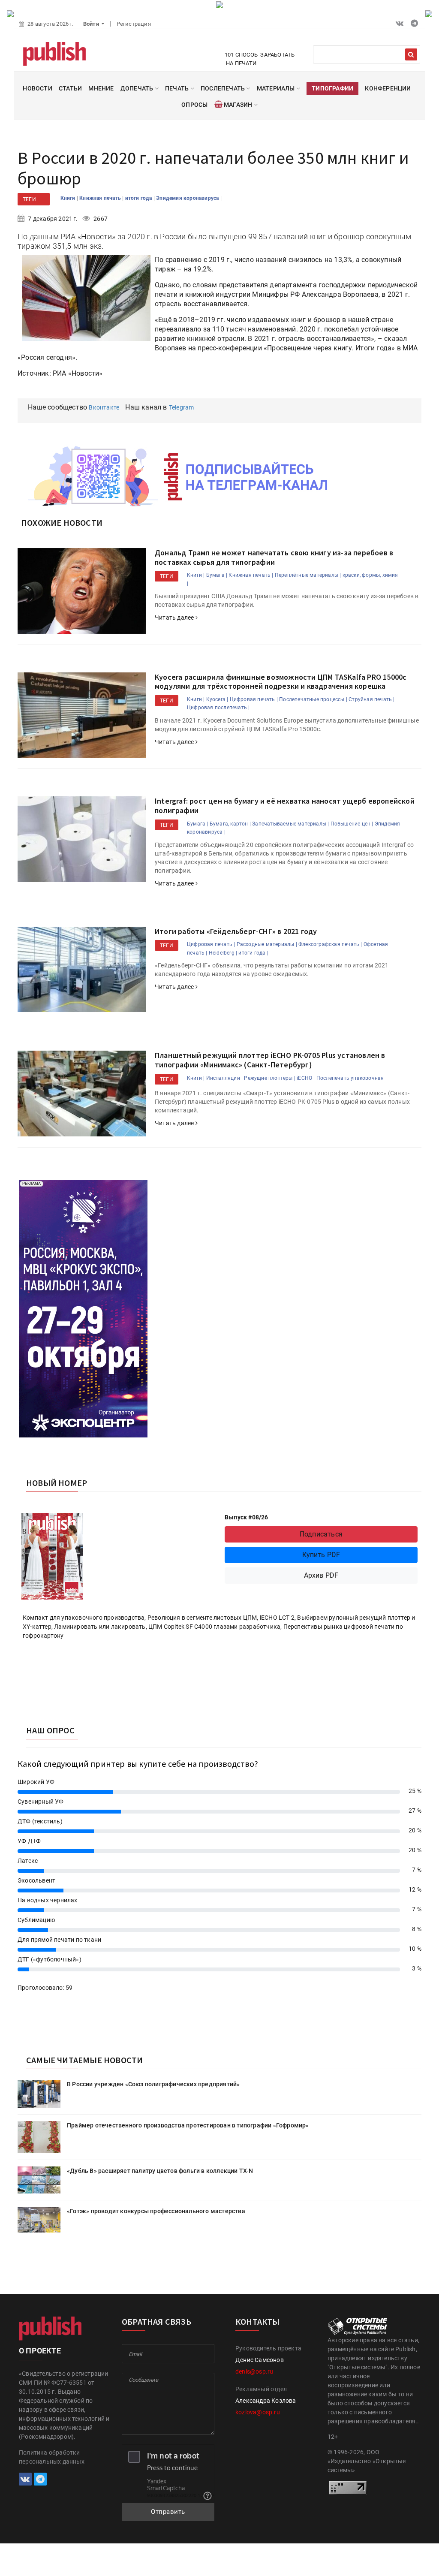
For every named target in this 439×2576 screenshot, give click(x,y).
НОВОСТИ (37, 88)
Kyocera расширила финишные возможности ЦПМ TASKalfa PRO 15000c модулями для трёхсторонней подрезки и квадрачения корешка (281, 682)
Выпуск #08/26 (247, 1517)
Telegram (182, 407)
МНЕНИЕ (101, 88)
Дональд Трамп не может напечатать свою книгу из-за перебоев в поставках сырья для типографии (274, 557)
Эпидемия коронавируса (188, 198)
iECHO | (306, 1078)
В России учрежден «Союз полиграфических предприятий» (153, 2084)
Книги (69, 198)
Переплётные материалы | (308, 575)
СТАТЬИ (70, 88)
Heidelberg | (223, 953)
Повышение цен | (352, 824)
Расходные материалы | (267, 944)
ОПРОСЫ (194, 105)
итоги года (139, 198)
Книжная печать (101, 198)
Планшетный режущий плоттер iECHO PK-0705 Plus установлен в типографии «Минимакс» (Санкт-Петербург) (270, 1060)
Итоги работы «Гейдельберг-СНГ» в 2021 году (236, 931)
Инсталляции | (225, 1078)
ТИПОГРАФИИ (332, 88)
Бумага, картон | (230, 824)
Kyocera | (217, 699)
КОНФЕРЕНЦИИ (388, 88)
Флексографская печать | (330, 944)
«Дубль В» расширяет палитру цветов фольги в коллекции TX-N (160, 2171)
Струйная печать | (371, 699)
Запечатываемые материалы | (290, 824)
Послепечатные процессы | (313, 699)
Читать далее (175, 618)
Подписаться (321, 1534)
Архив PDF (321, 1575)
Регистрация (134, 24)
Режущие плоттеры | (270, 1078)
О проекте (40, 2351)
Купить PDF (321, 1555)
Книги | (196, 575)
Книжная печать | (251, 575)
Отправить (168, 2512)
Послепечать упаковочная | (352, 1078)
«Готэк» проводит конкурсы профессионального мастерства (156, 2211)
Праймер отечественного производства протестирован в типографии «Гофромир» (188, 2125)
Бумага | (217, 575)
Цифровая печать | (254, 699)
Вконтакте (104, 407)
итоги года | (253, 953)
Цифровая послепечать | (218, 708)
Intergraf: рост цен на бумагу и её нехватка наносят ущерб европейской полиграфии (285, 806)
